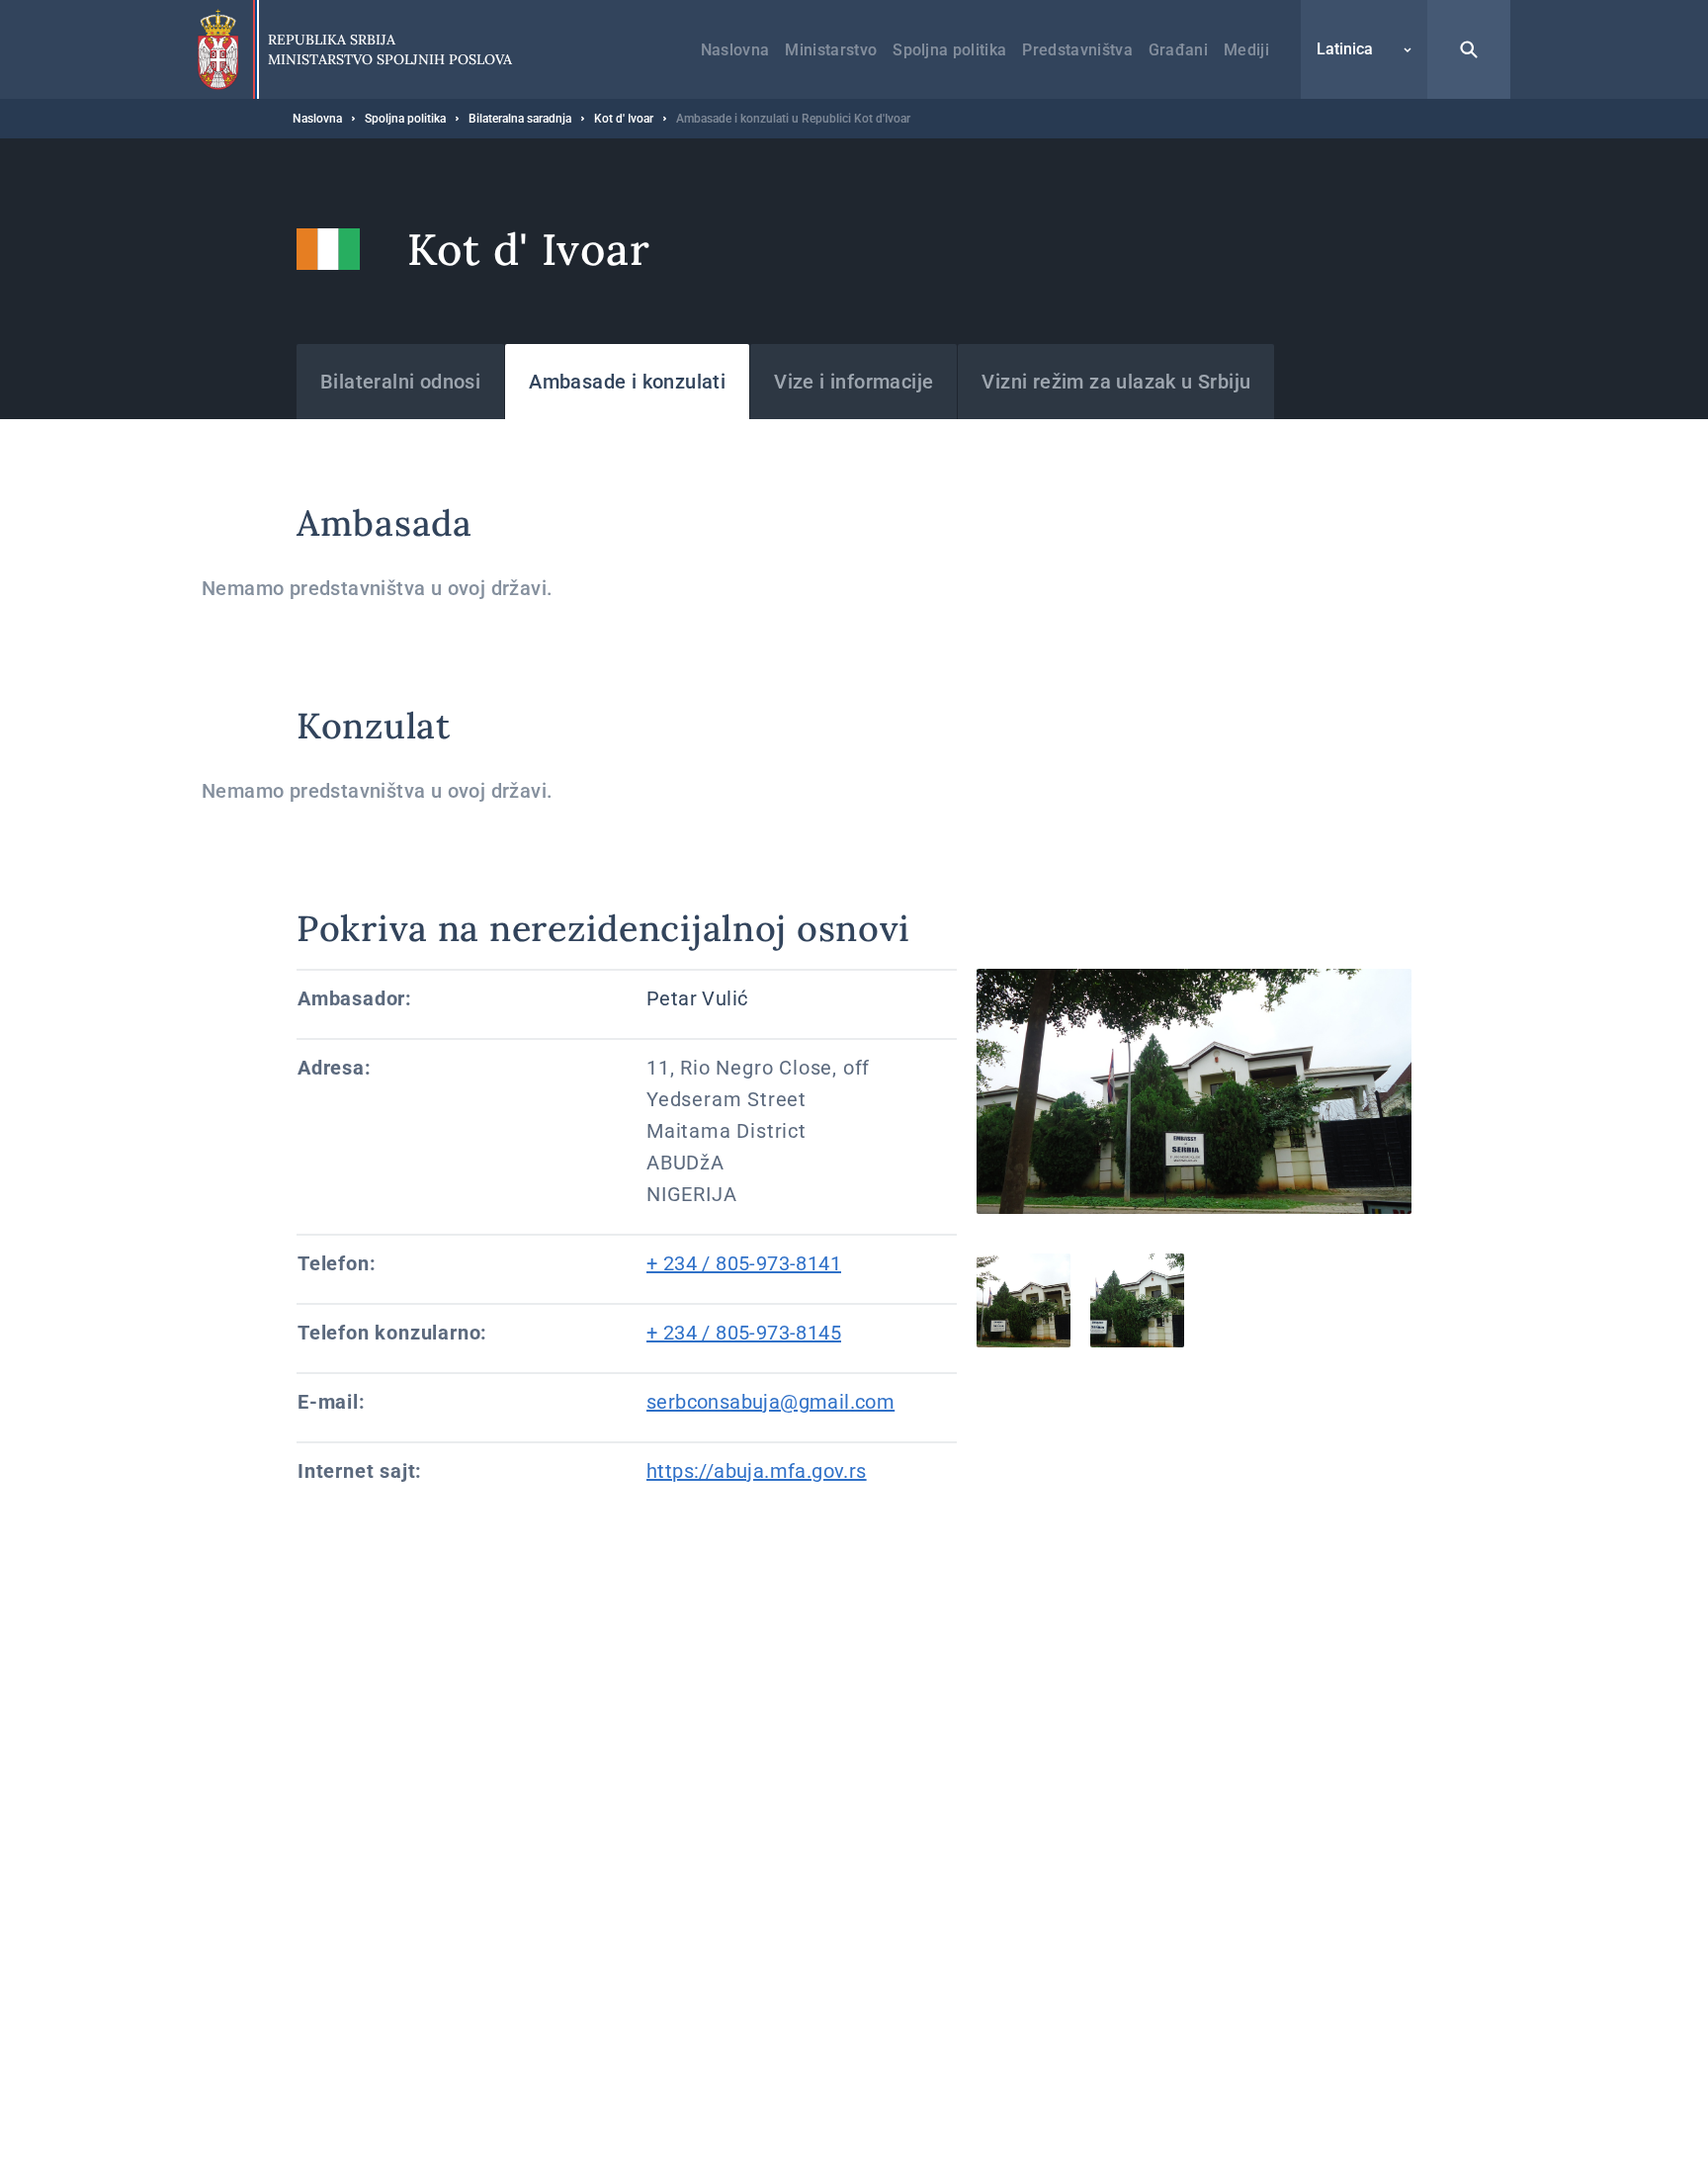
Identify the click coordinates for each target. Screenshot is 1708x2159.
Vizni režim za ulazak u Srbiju (1116, 382)
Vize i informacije (854, 382)
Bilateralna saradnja (520, 119)
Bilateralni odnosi (400, 382)
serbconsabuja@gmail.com (770, 1402)
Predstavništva (1077, 50)
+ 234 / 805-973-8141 (744, 1263)
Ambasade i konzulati (627, 382)
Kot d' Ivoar (624, 119)
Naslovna (735, 50)
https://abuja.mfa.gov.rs (757, 1471)
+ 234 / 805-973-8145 (744, 1333)
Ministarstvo (831, 50)
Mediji (1246, 50)
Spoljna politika (949, 50)
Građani (1178, 50)
